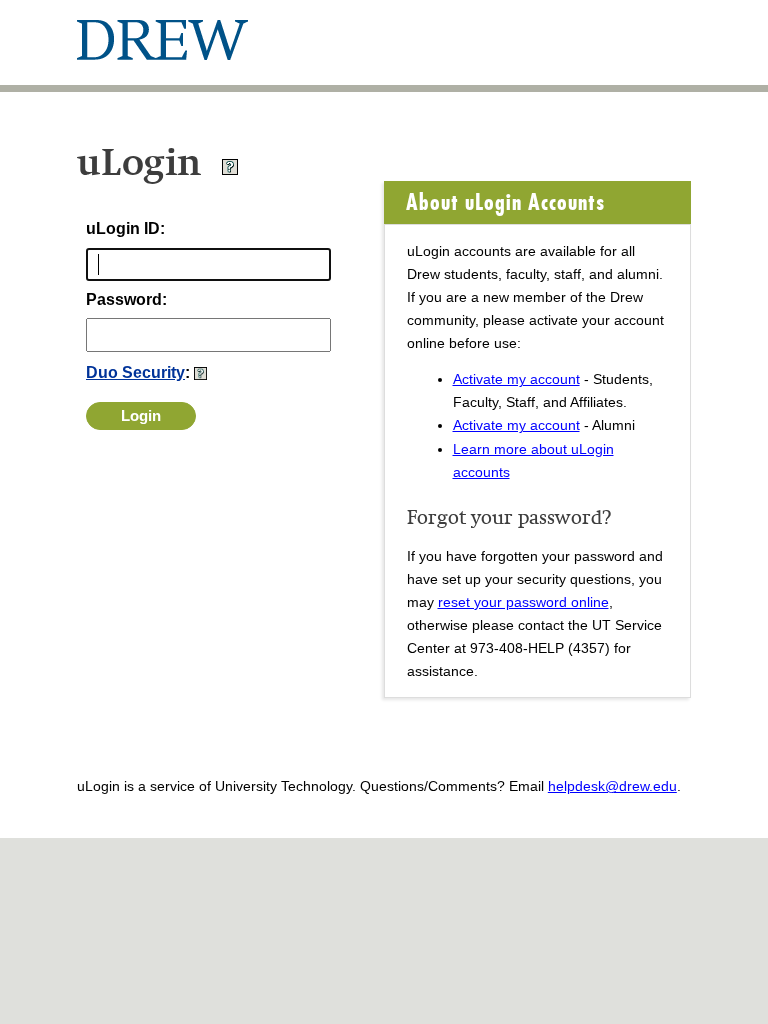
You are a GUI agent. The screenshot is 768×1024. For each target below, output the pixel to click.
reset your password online (523, 602)
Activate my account (516, 379)
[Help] (230, 170)
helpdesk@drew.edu (612, 786)
